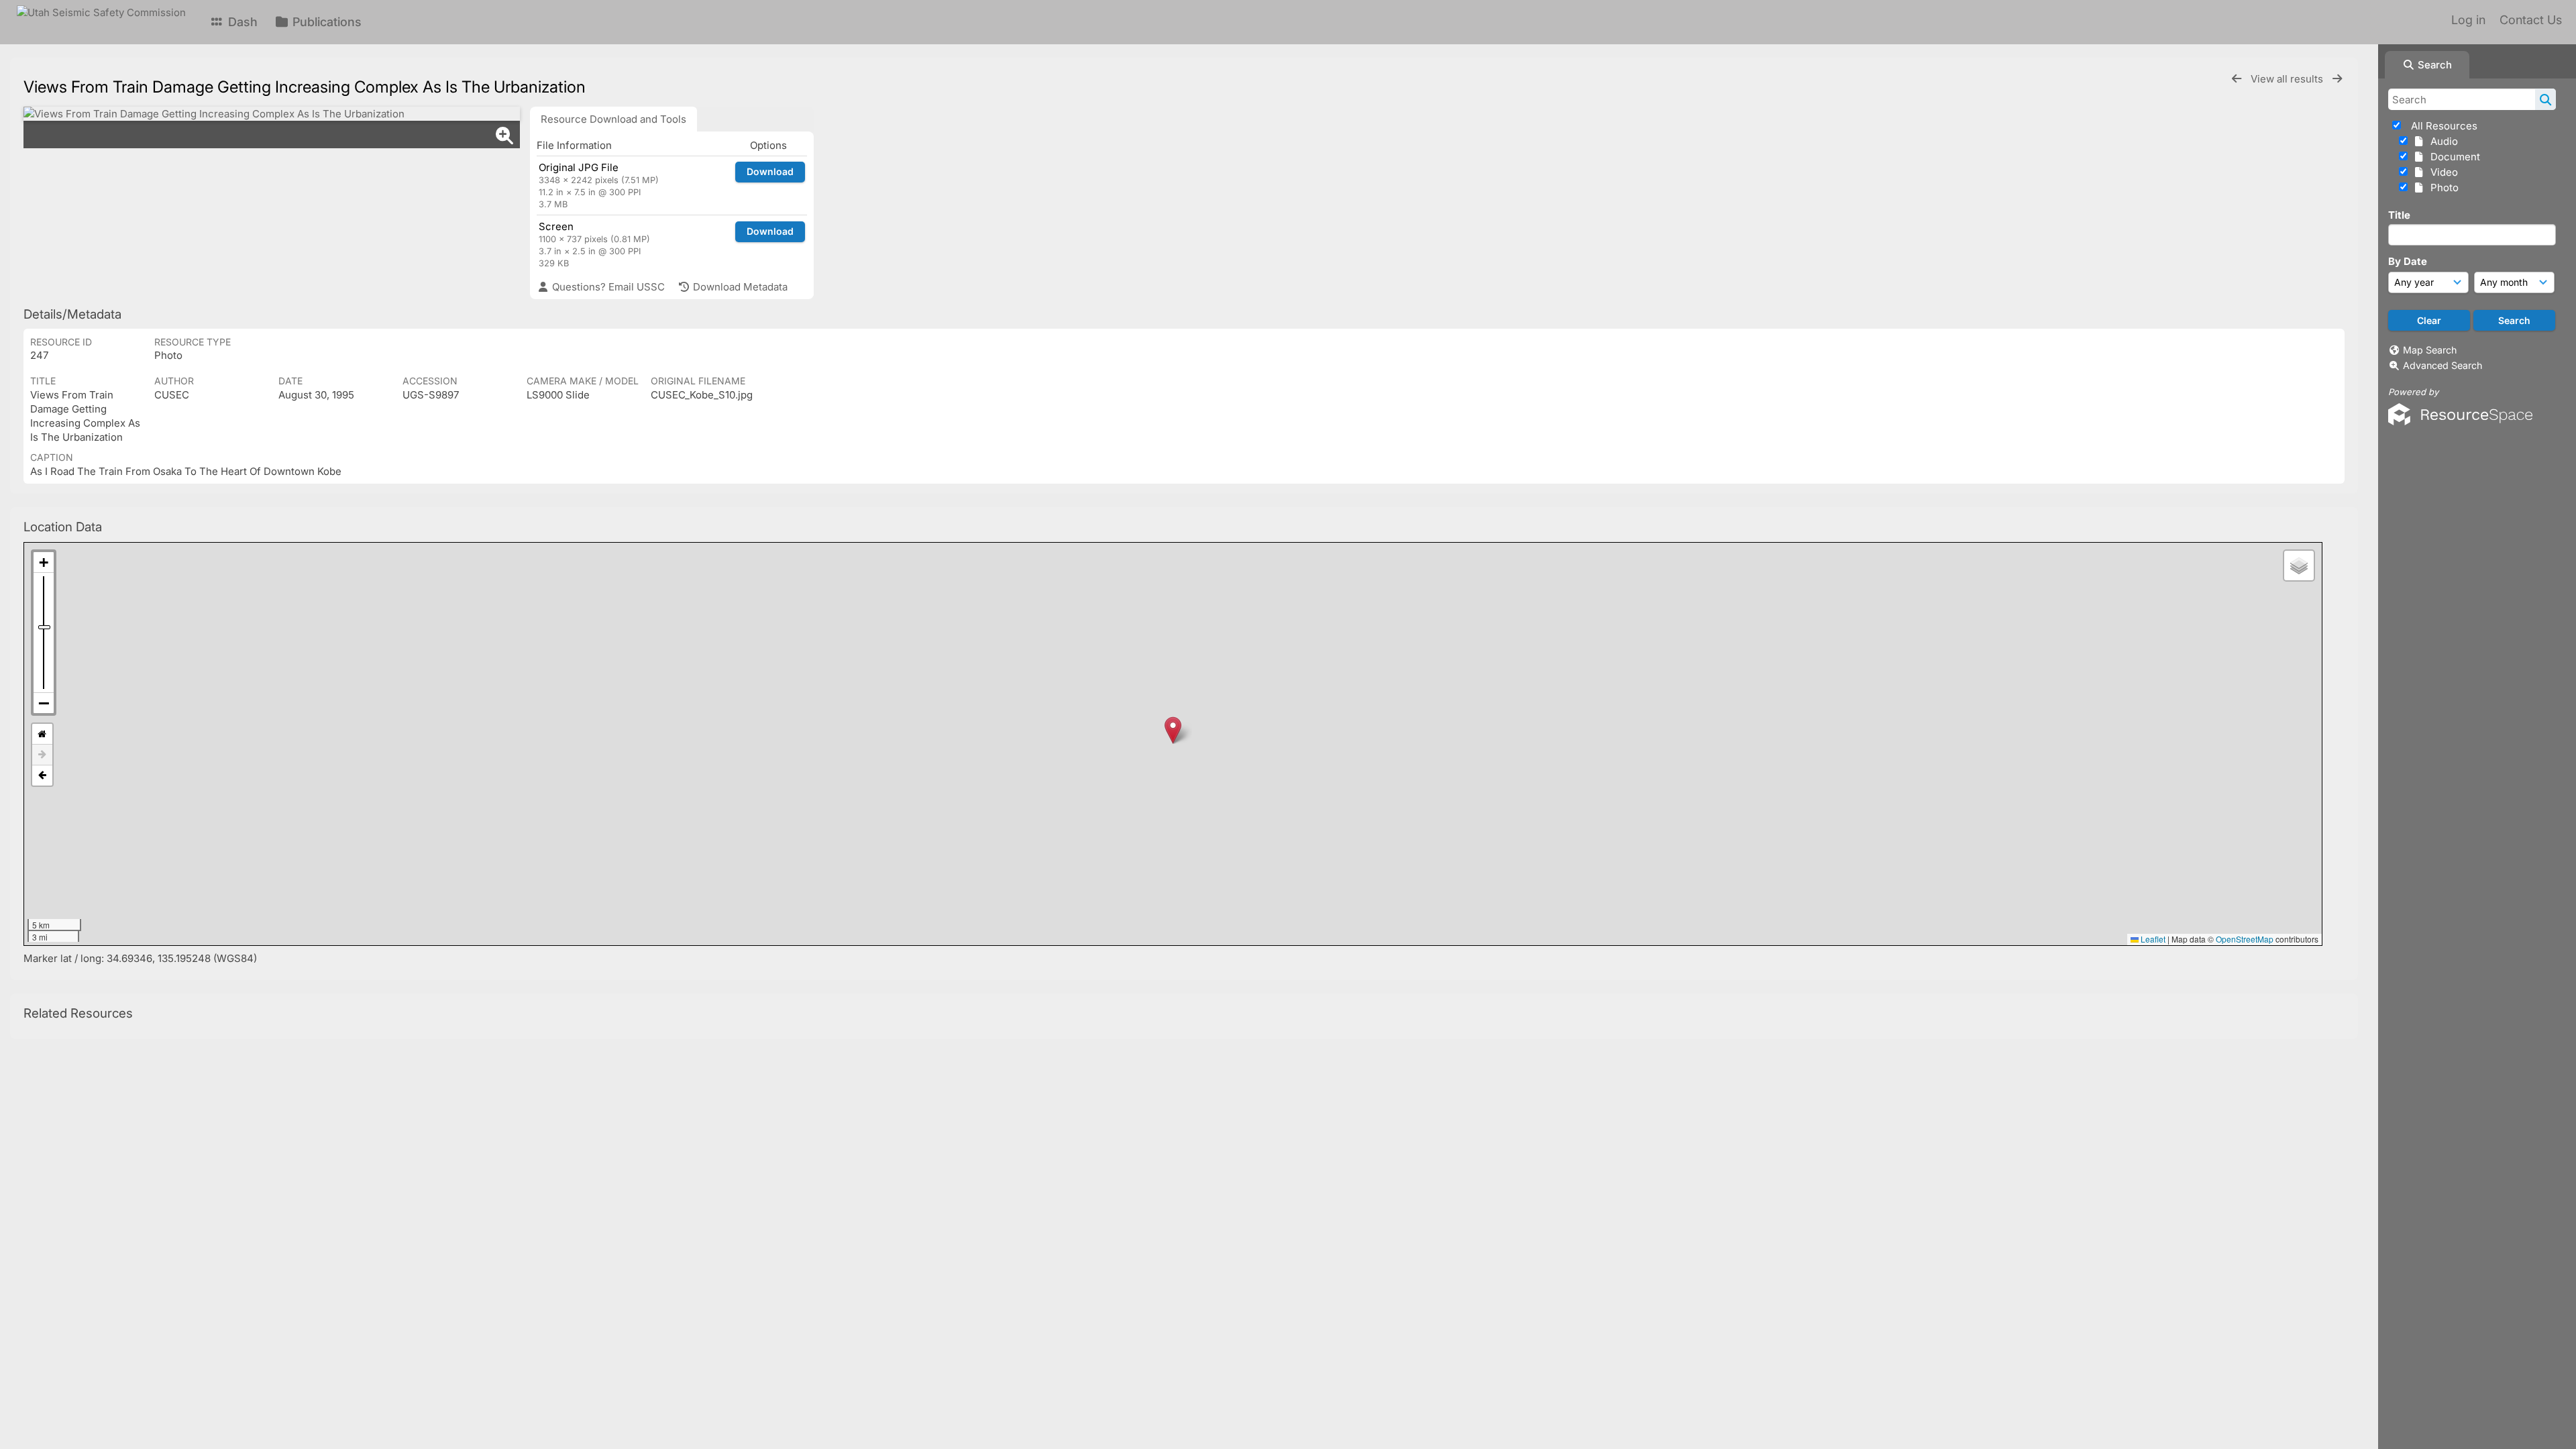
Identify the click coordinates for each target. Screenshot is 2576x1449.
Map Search (2430, 350)
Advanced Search (2443, 365)
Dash (241, 22)
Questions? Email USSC (607, 287)
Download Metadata (739, 287)
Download (770, 171)
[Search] (2545, 99)
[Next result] (2337, 79)
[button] (1173, 730)
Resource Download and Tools (613, 119)
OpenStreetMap (2245, 939)
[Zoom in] (44, 562)
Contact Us (2531, 20)
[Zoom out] (44, 703)
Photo (2442, 187)
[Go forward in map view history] (42, 755)
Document (2453, 157)
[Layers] (2299, 566)
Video (2441, 172)
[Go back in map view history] (42, 775)
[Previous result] (2237, 79)
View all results (2288, 79)
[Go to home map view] (42, 734)
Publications (325, 22)
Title (2399, 215)
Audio (2441, 141)
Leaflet (2152, 939)
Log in (2468, 20)
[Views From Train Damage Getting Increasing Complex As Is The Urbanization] (272, 114)
